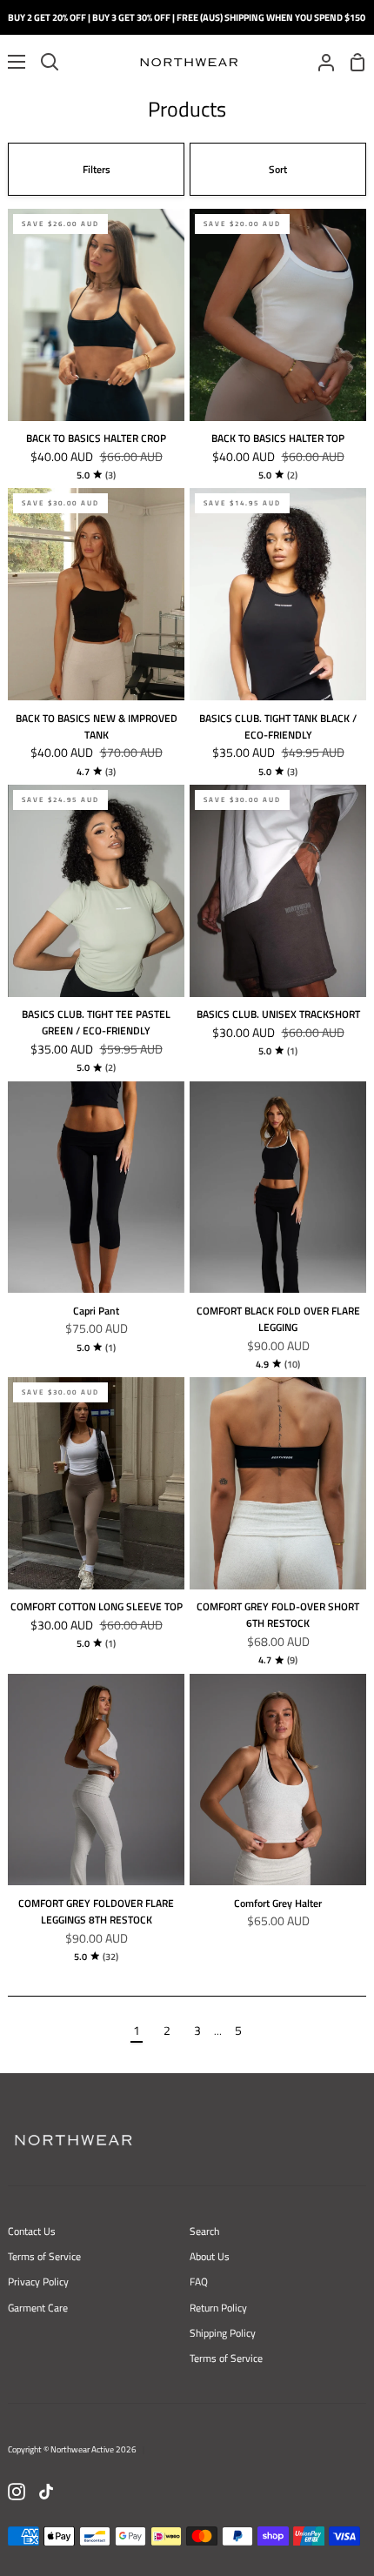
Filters (97, 169)
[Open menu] (13, 62)
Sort (278, 169)
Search (204, 2231)
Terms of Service (44, 2256)
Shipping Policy (223, 2333)
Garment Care (38, 2308)
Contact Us (32, 2231)
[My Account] (319, 62)
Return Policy (218, 2308)
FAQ (199, 2282)
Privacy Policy (38, 2282)
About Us (210, 2256)
